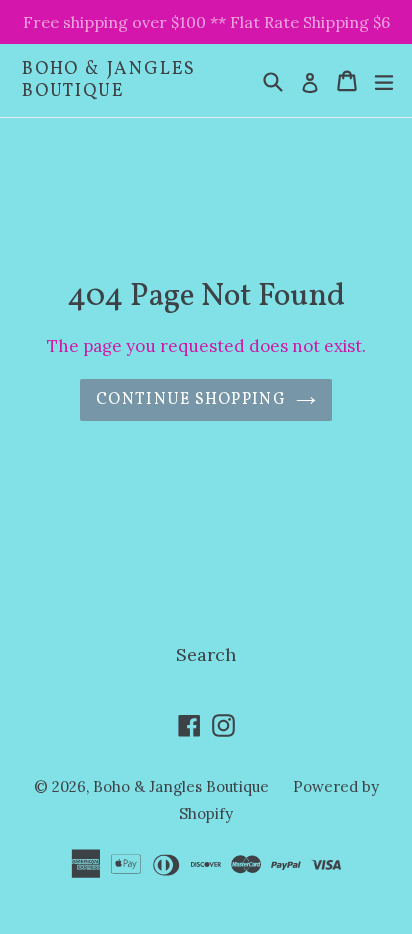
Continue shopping (191, 400)
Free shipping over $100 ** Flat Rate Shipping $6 (206, 22)
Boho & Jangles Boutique (109, 80)
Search (206, 654)
